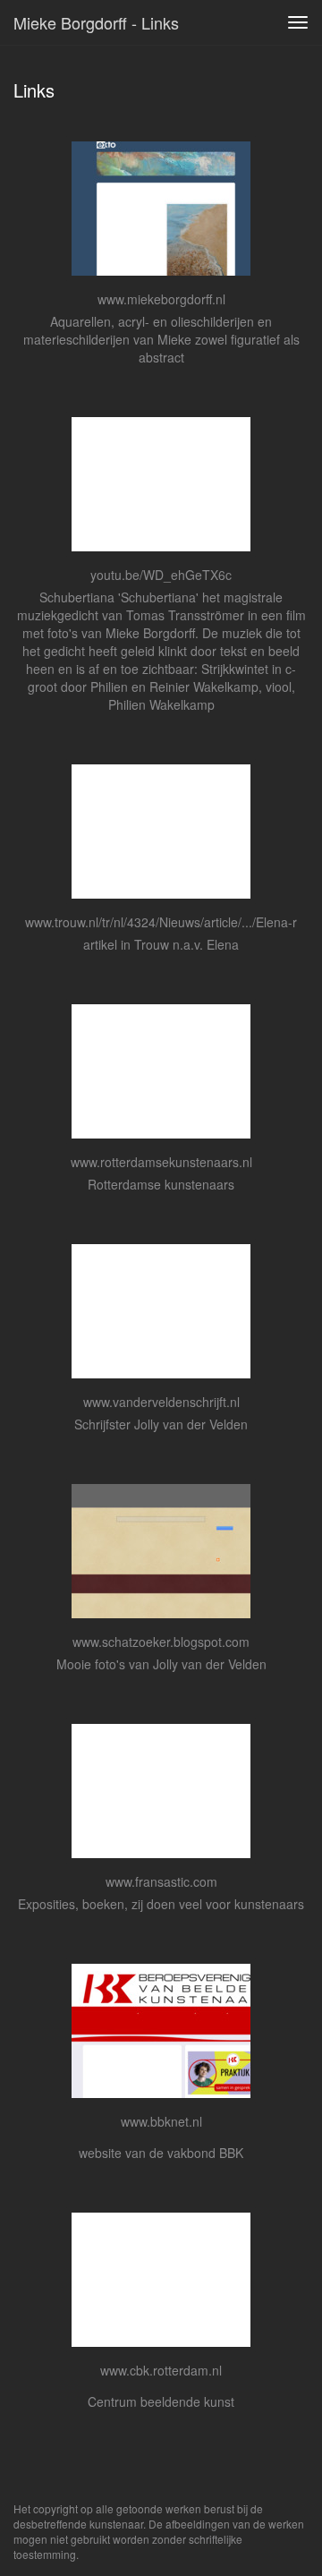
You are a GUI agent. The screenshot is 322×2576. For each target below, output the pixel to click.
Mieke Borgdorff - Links (96, 22)
